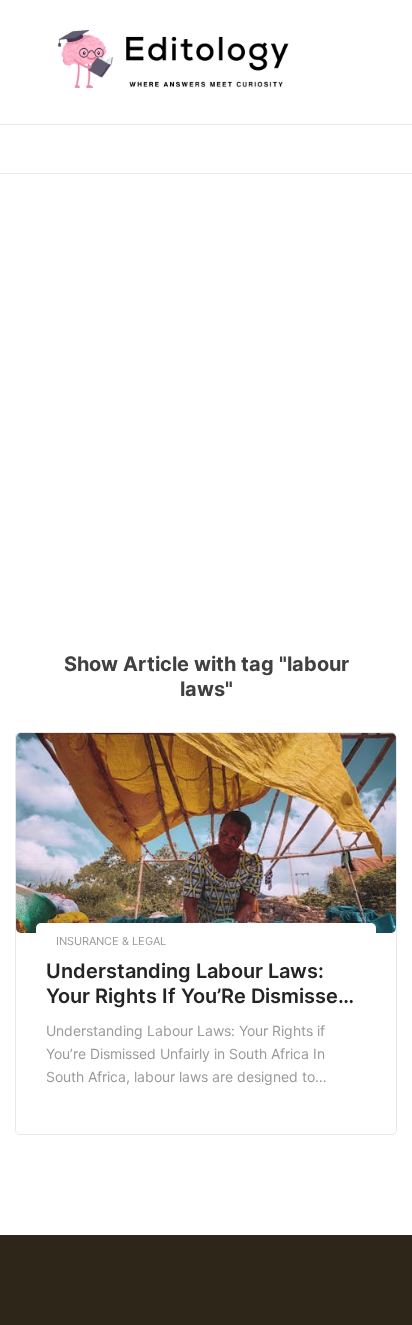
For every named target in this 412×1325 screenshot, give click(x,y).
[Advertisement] (206, 400)
